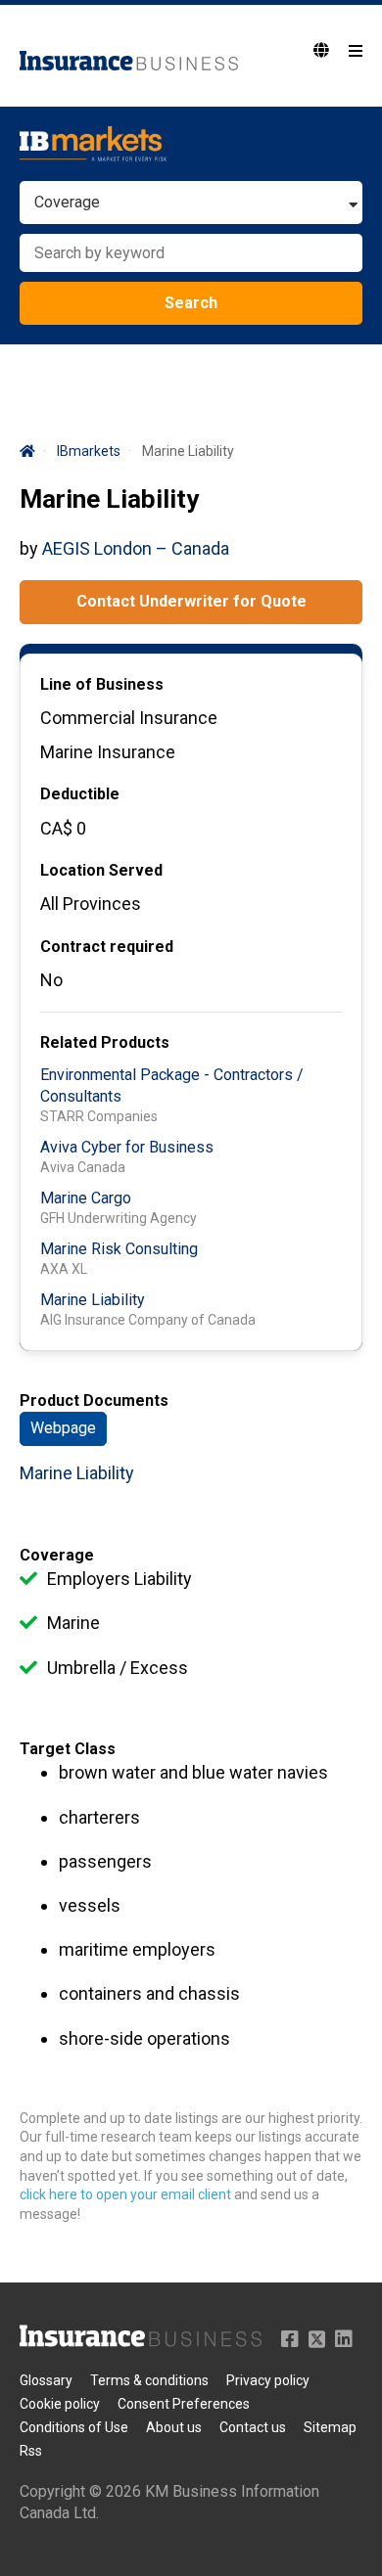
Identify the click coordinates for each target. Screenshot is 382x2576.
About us (174, 2427)
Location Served (101, 870)
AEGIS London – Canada (136, 548)
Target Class (68, 1749)
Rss (31, 2451)
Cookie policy (60, 2404)
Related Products (105, 1042)
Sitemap (330, 2427)
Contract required (107, 947)
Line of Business (102, 684)
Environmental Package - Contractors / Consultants (172, 1085)
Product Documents (94, 1401)
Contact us (253, 2427)
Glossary (46, 2380)
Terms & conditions (149, 2380)
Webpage (63, 1428)
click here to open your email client (125, 2194)
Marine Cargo (86, 1198)
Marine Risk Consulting (119, 1249)
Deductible (80, 794)
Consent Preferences (184, 2404)
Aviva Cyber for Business (127, 1147)
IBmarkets (89, 451)
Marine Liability (93, 1300)
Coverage (57, 1555)
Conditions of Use (74, 2427)
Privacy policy (268, 2380)
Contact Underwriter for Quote (191, 601)
